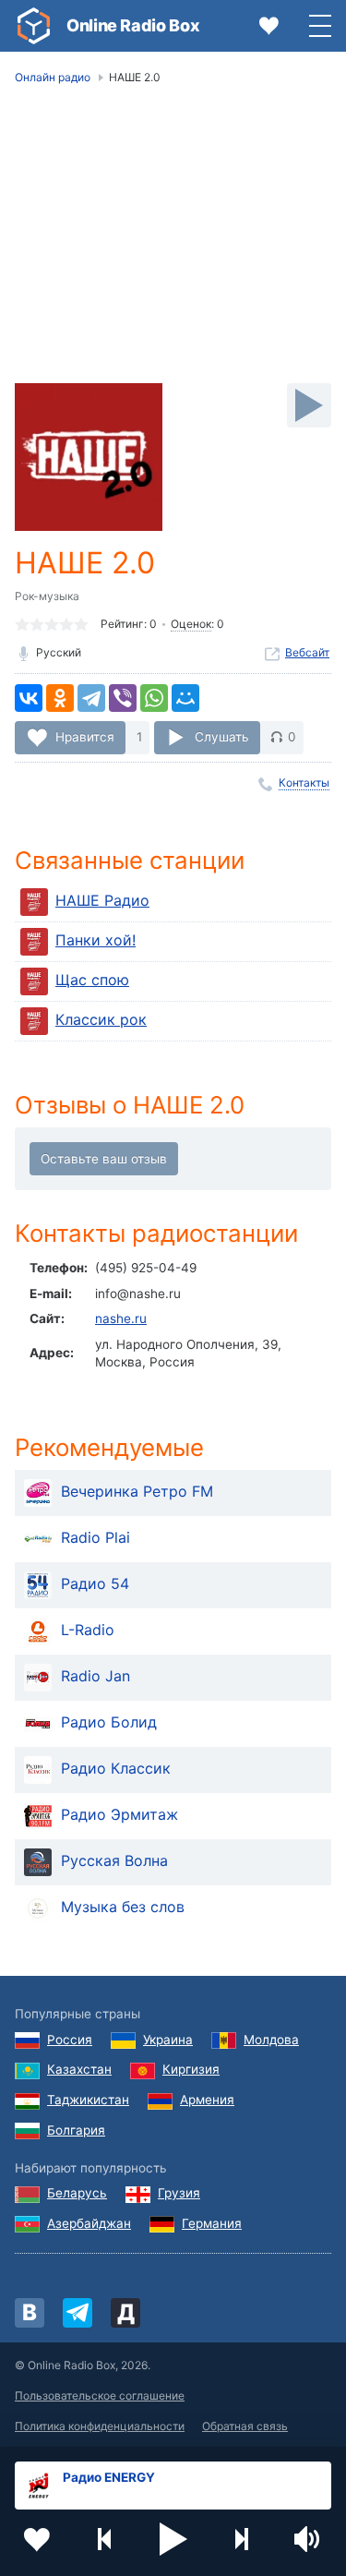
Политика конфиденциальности (100, 2426)
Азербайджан (89, 2223)
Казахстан (79, 2069)
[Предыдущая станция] (105, 2539)
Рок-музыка (47, 596)
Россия (70, 2040)
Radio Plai (95, 1538)
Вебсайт (307, 652)
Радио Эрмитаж (119, 1815)
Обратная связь (245, 2426)
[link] (33, 26)
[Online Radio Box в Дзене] (125, 2313)
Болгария (76, 2130)
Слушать (222, 737)
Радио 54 (95, 1584)
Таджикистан (88, 2100)
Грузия (179, 2193)
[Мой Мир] (185, 698)
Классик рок (101, 1019)
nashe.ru (121, 1318)
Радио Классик (116, 1769)
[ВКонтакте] (29, 698)
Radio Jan (95, 1677)
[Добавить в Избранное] (37, 2539)
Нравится (85, 737)
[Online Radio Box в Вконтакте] (30, 2313)
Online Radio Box (133, 25)
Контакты (304, 782)
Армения (207, 2100)
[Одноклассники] (60, 698)
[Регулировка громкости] (309, 2539)
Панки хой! (95, 940)
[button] (173, 2539)
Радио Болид (109, 1723)
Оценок (191, 624)
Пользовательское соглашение (100, 2395)
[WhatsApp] (154, 698)
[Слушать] (309, 405)
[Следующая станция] (241, 2539)
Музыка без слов (123, 1908)
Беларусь (77, 2193)
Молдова (271, 2040)
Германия (212, 2223)
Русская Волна (114, 1861)
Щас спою (92, 980)
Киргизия (191, 2069)
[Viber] (123, 698)
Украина (168, 2040)
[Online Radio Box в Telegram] (78, 2313)
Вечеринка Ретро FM (137, 1492)
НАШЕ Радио (102, 900)
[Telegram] (91, 698)
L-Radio (88, 1631)
